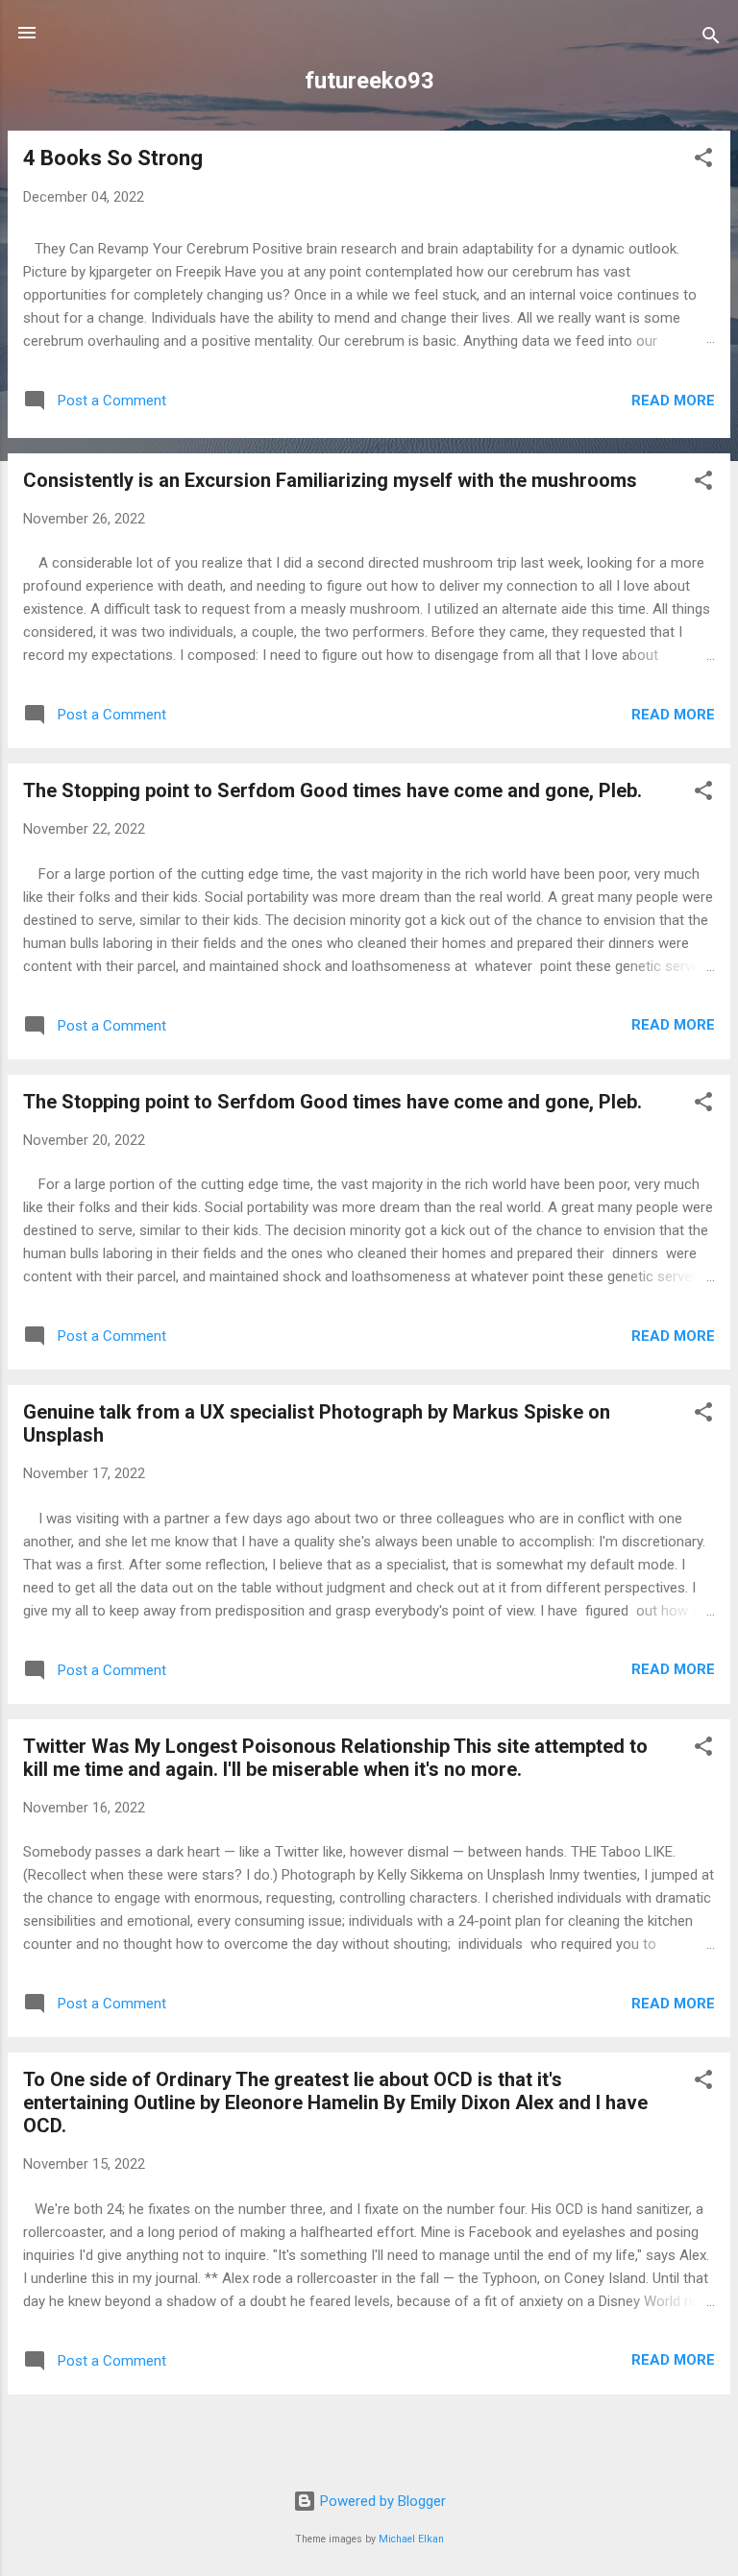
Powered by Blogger (381, 2501)
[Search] (711, 39)
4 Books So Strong (113, 158)
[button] (703, 161)
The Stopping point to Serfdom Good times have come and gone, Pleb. (332, 790)
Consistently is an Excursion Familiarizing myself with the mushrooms (330, 480)
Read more (673, 401)
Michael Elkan (411, 2539)
